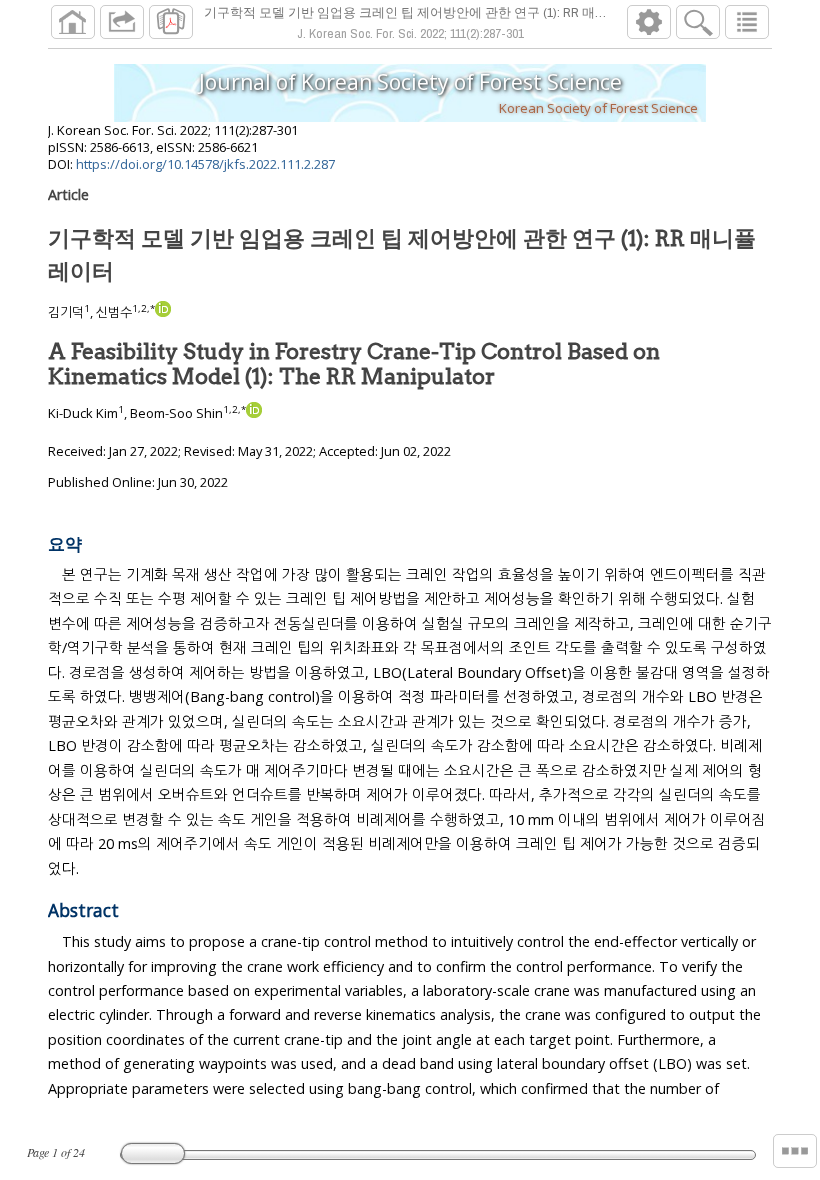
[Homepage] (73, 22)
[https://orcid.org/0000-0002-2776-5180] (163, 312)
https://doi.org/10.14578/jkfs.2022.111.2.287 (205, 164)
